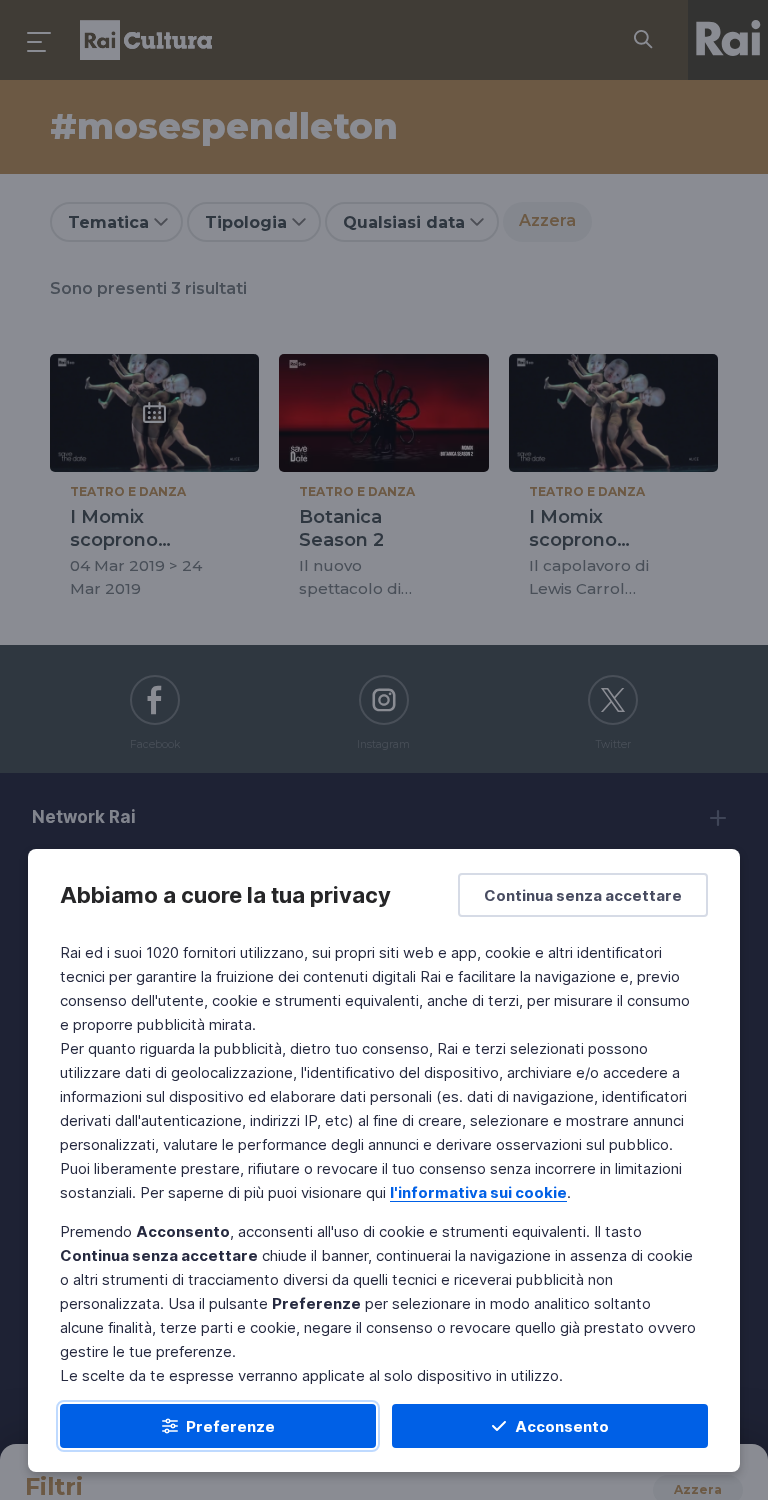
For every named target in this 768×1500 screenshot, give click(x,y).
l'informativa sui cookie (478, 1192)
